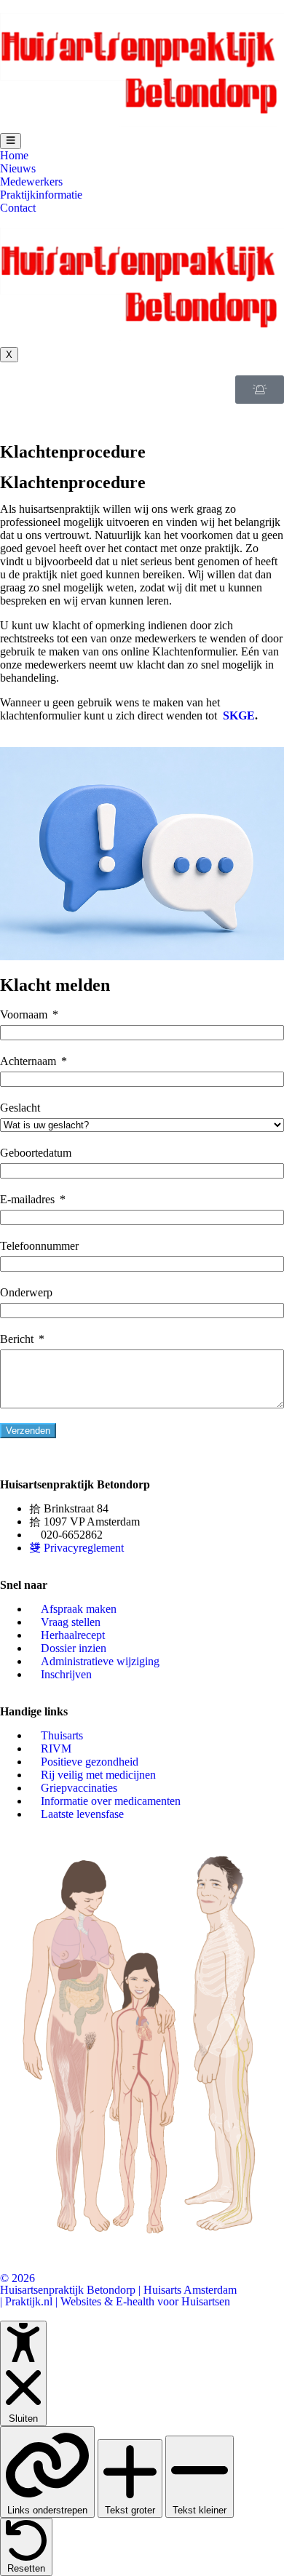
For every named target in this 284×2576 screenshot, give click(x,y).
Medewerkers (31, 182)
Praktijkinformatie (41, 195)
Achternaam (28, 1061)
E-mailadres (27, 1199)
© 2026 (17, 2278)
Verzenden (28, 1431)
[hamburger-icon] (11, 141)
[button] (4, 410)
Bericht (17, 1339)
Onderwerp (26, 1292)
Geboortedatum (36, 1153)
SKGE (239, 715)
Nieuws (18, 168)
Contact (18, 208)
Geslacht (20, 1108)
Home (14, 155)
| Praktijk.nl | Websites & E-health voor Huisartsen (115, 2301)
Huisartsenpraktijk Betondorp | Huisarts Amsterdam (118, 2290)
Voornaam (24, 1014)
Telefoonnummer (39, 1246)
